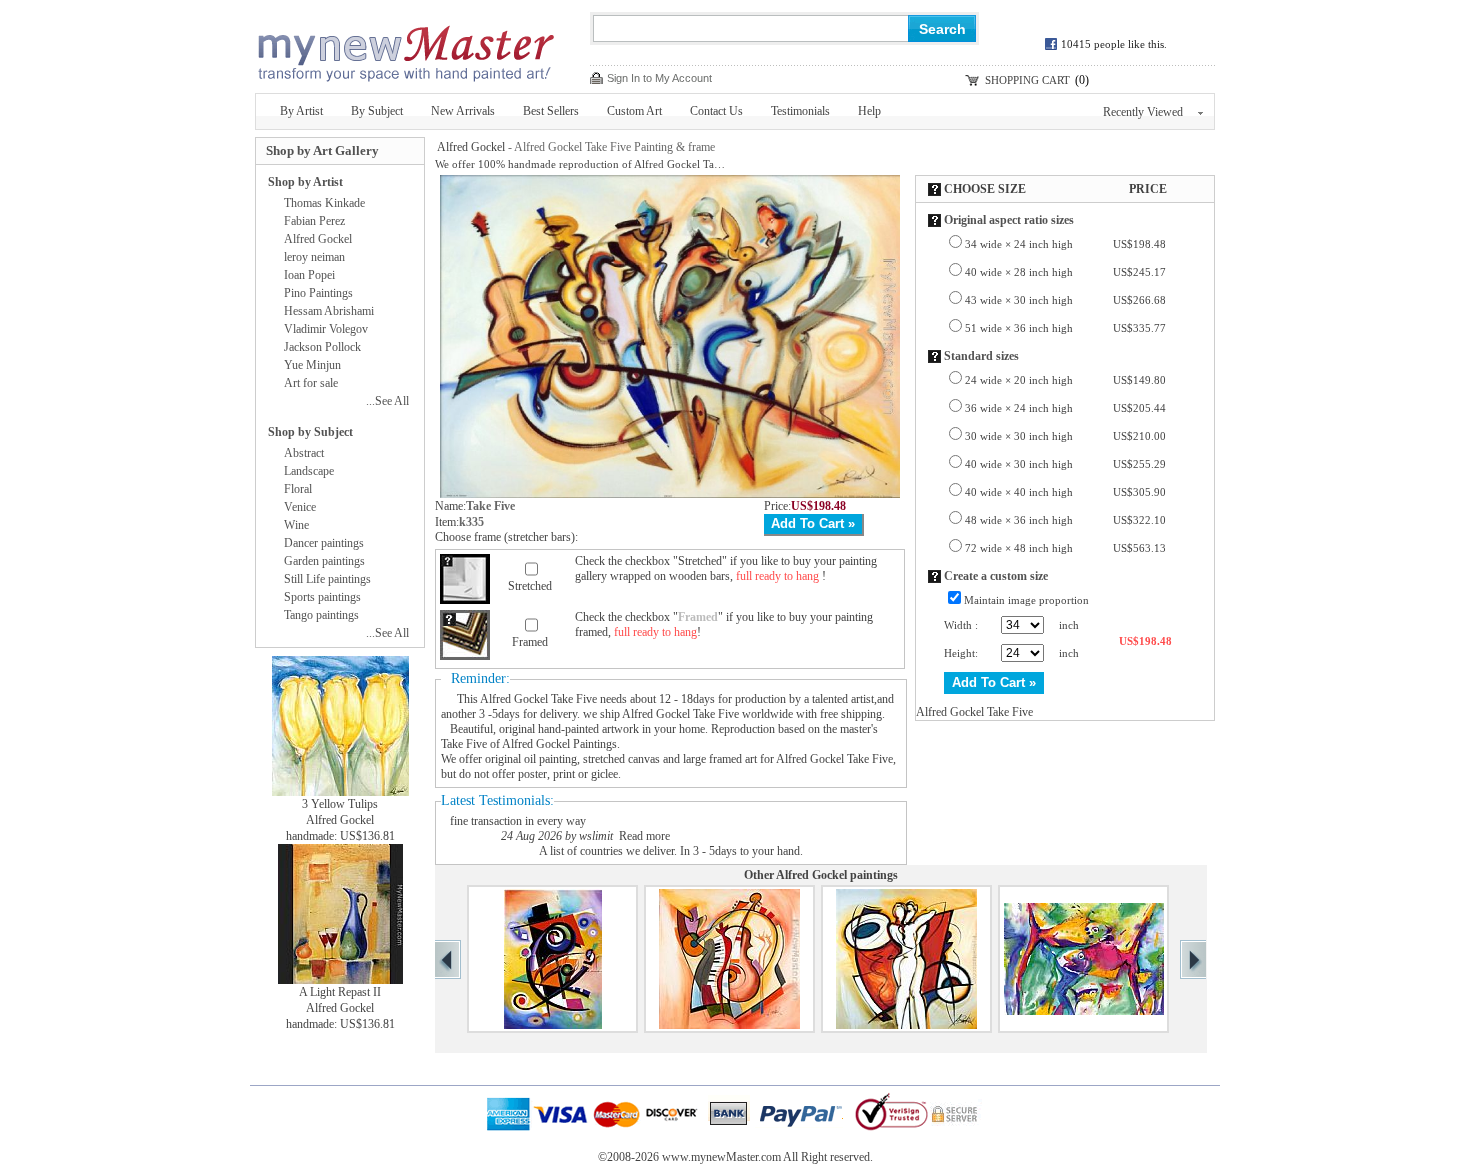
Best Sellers (551, 111)
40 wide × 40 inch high (1065, 492)
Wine (296, 525)
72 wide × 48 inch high (1065, 548)
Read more (644, 836)
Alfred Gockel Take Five (538, 699)
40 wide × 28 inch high (1065, 272)
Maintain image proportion (1026, 600)
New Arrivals (463, 111)
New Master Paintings (405, 47)
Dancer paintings (324, 543)
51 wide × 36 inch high (1065, 328)
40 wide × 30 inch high (1065, 464)
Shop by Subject (310, 432)
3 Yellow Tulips (340, 804)
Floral (298, 489)
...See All (387, 401)
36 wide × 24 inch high (1065, 408)
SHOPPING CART (1027, 80)
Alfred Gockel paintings (837, 875)
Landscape (309, 471)
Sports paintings (322, 597)
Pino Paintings (318, 293)
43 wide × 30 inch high (1065, 300)
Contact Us (716, 111)
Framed (530, 642)
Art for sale (311, 383)
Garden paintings (324, 561)
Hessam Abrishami (329, 311)
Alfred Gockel (471, 147)
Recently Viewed (1143, 112)
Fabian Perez (314, 221)
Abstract (304, 453)
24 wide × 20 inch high (1065, 380)
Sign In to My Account (659, 78)
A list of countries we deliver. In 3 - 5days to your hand (669, 851)
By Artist (301, 111)
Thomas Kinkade (324, 203)
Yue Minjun (312, 365)
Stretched (530, 586)
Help (869, 111)
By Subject (377, 111)
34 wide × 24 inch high (1065, 244)
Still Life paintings (327, 579)
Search (942, 29)
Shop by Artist (305, 182)
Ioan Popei (309, 275)
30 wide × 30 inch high (1065, 436)
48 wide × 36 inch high (1065, 520)
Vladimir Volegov (326, 329)
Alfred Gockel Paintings (559, 744)
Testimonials (800, 111)
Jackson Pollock (322, 347)
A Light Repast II (340, 992)
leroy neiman (314, 257)
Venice (300, 507)
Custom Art (634, 111)
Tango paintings (321, 615)
